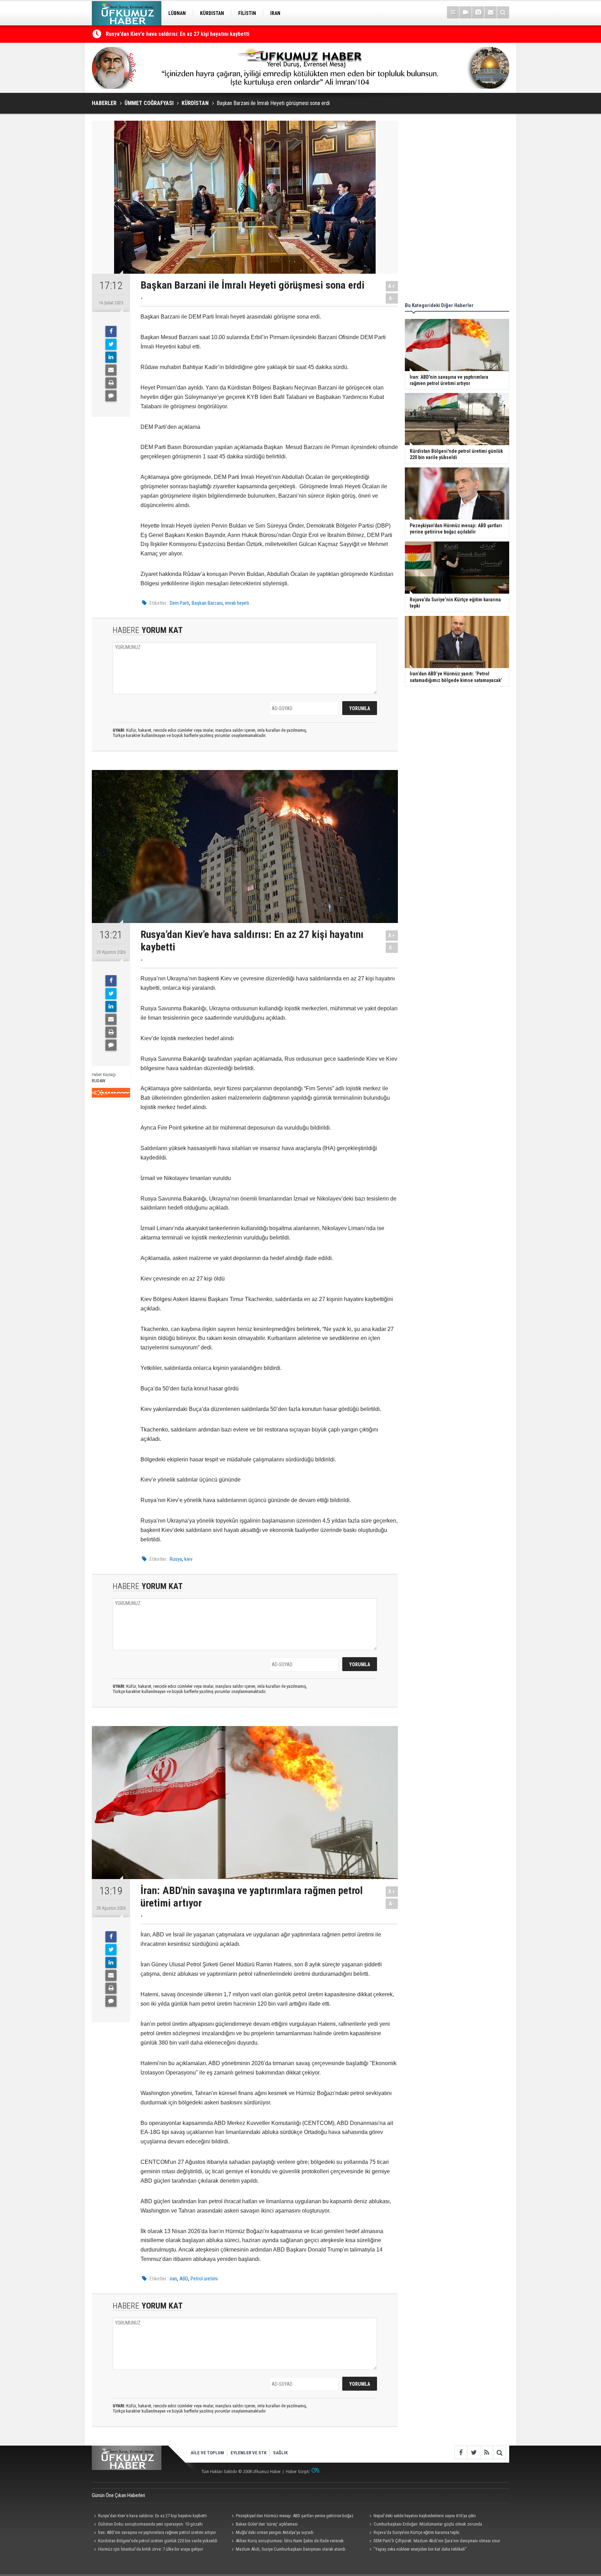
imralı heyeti (237, 603)
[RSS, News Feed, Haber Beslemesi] (486, 2452)
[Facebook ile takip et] (461, 2452)
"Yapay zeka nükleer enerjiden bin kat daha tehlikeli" (420, 2549)
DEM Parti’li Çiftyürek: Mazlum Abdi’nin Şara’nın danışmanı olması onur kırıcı (434, 2542)
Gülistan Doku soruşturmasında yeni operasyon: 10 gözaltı (150, 2524)
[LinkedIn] (111, 357)
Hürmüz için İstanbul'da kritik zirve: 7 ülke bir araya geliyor (151, 2549)
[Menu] (453, 12)
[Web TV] (466, 12)
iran (173, 2279)
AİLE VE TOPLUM (207, 2453)
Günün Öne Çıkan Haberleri (118, 2495)
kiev (188, 1559)
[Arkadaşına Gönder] (111, 370)
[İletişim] (491, 12)
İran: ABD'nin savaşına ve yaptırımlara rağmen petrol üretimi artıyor (185, 34)
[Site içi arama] (503, 12)
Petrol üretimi (204, 2279)
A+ (392, 286)
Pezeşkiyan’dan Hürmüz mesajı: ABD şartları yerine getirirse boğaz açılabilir (291, 2517)
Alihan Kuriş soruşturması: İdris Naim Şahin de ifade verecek (290, 2541)
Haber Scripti (298, 2471)
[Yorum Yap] (111, 396)
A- (392, 298)
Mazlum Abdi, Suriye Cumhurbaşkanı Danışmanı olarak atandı (291, 2549)
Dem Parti (179, 603)
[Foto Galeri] (478, 12)
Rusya (176, 1559)
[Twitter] (111, 344)
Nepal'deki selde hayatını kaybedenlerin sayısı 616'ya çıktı (425, 2516)
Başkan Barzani (207, 603)
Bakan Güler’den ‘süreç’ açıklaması (267, 2524)
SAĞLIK (280, 2453)
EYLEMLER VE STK (249, 2453)
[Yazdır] (111, 383)
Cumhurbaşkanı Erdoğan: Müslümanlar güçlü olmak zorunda (428, 2524)
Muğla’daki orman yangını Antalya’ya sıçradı (275, 2532)
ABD (184, 2279)
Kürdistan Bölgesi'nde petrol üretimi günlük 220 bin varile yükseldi (158, 2541)
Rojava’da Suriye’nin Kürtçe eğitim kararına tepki (416, 2532)
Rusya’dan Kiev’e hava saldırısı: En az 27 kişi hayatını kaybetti (153, 2516)
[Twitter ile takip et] (474, 2452)
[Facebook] (111, 331)
